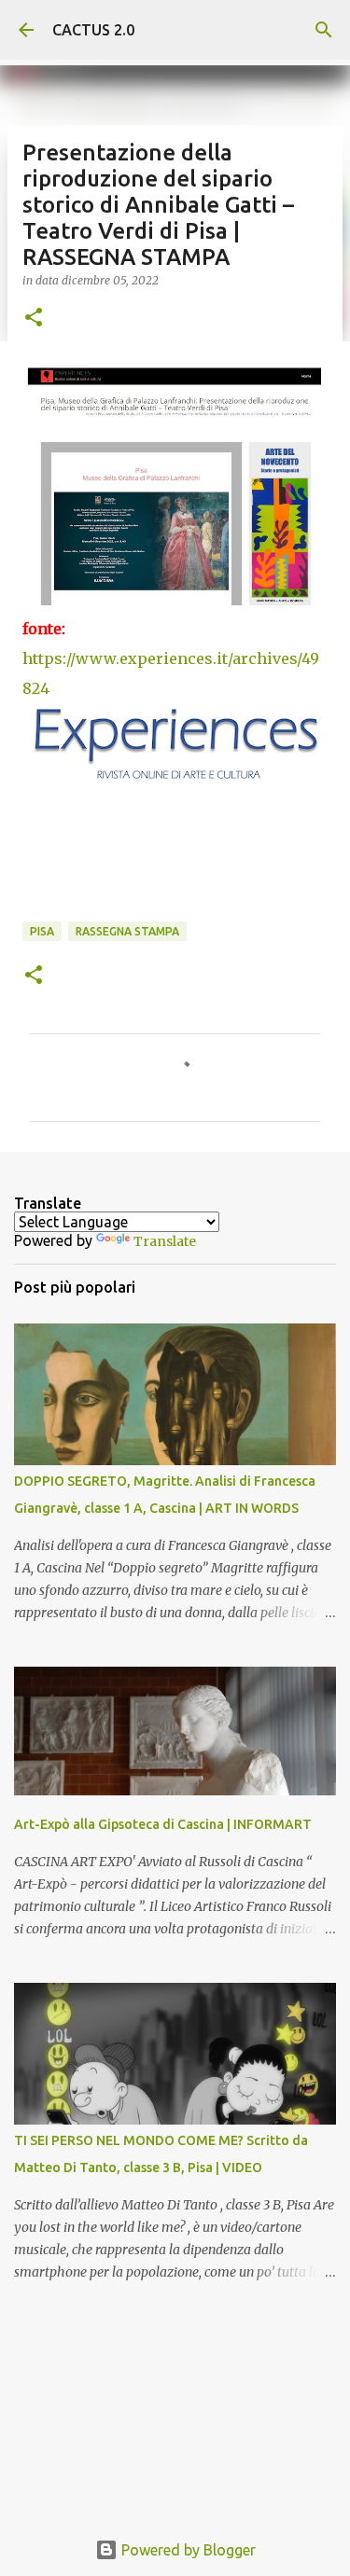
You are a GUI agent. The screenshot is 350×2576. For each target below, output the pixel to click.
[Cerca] (324, 30)
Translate (165, 1241)
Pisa (42, 931)
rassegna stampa (127, 931)
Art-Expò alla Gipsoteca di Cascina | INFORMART (163, 1824)
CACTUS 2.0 (93, 30)
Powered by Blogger (187, 2550)
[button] (34, 319)
